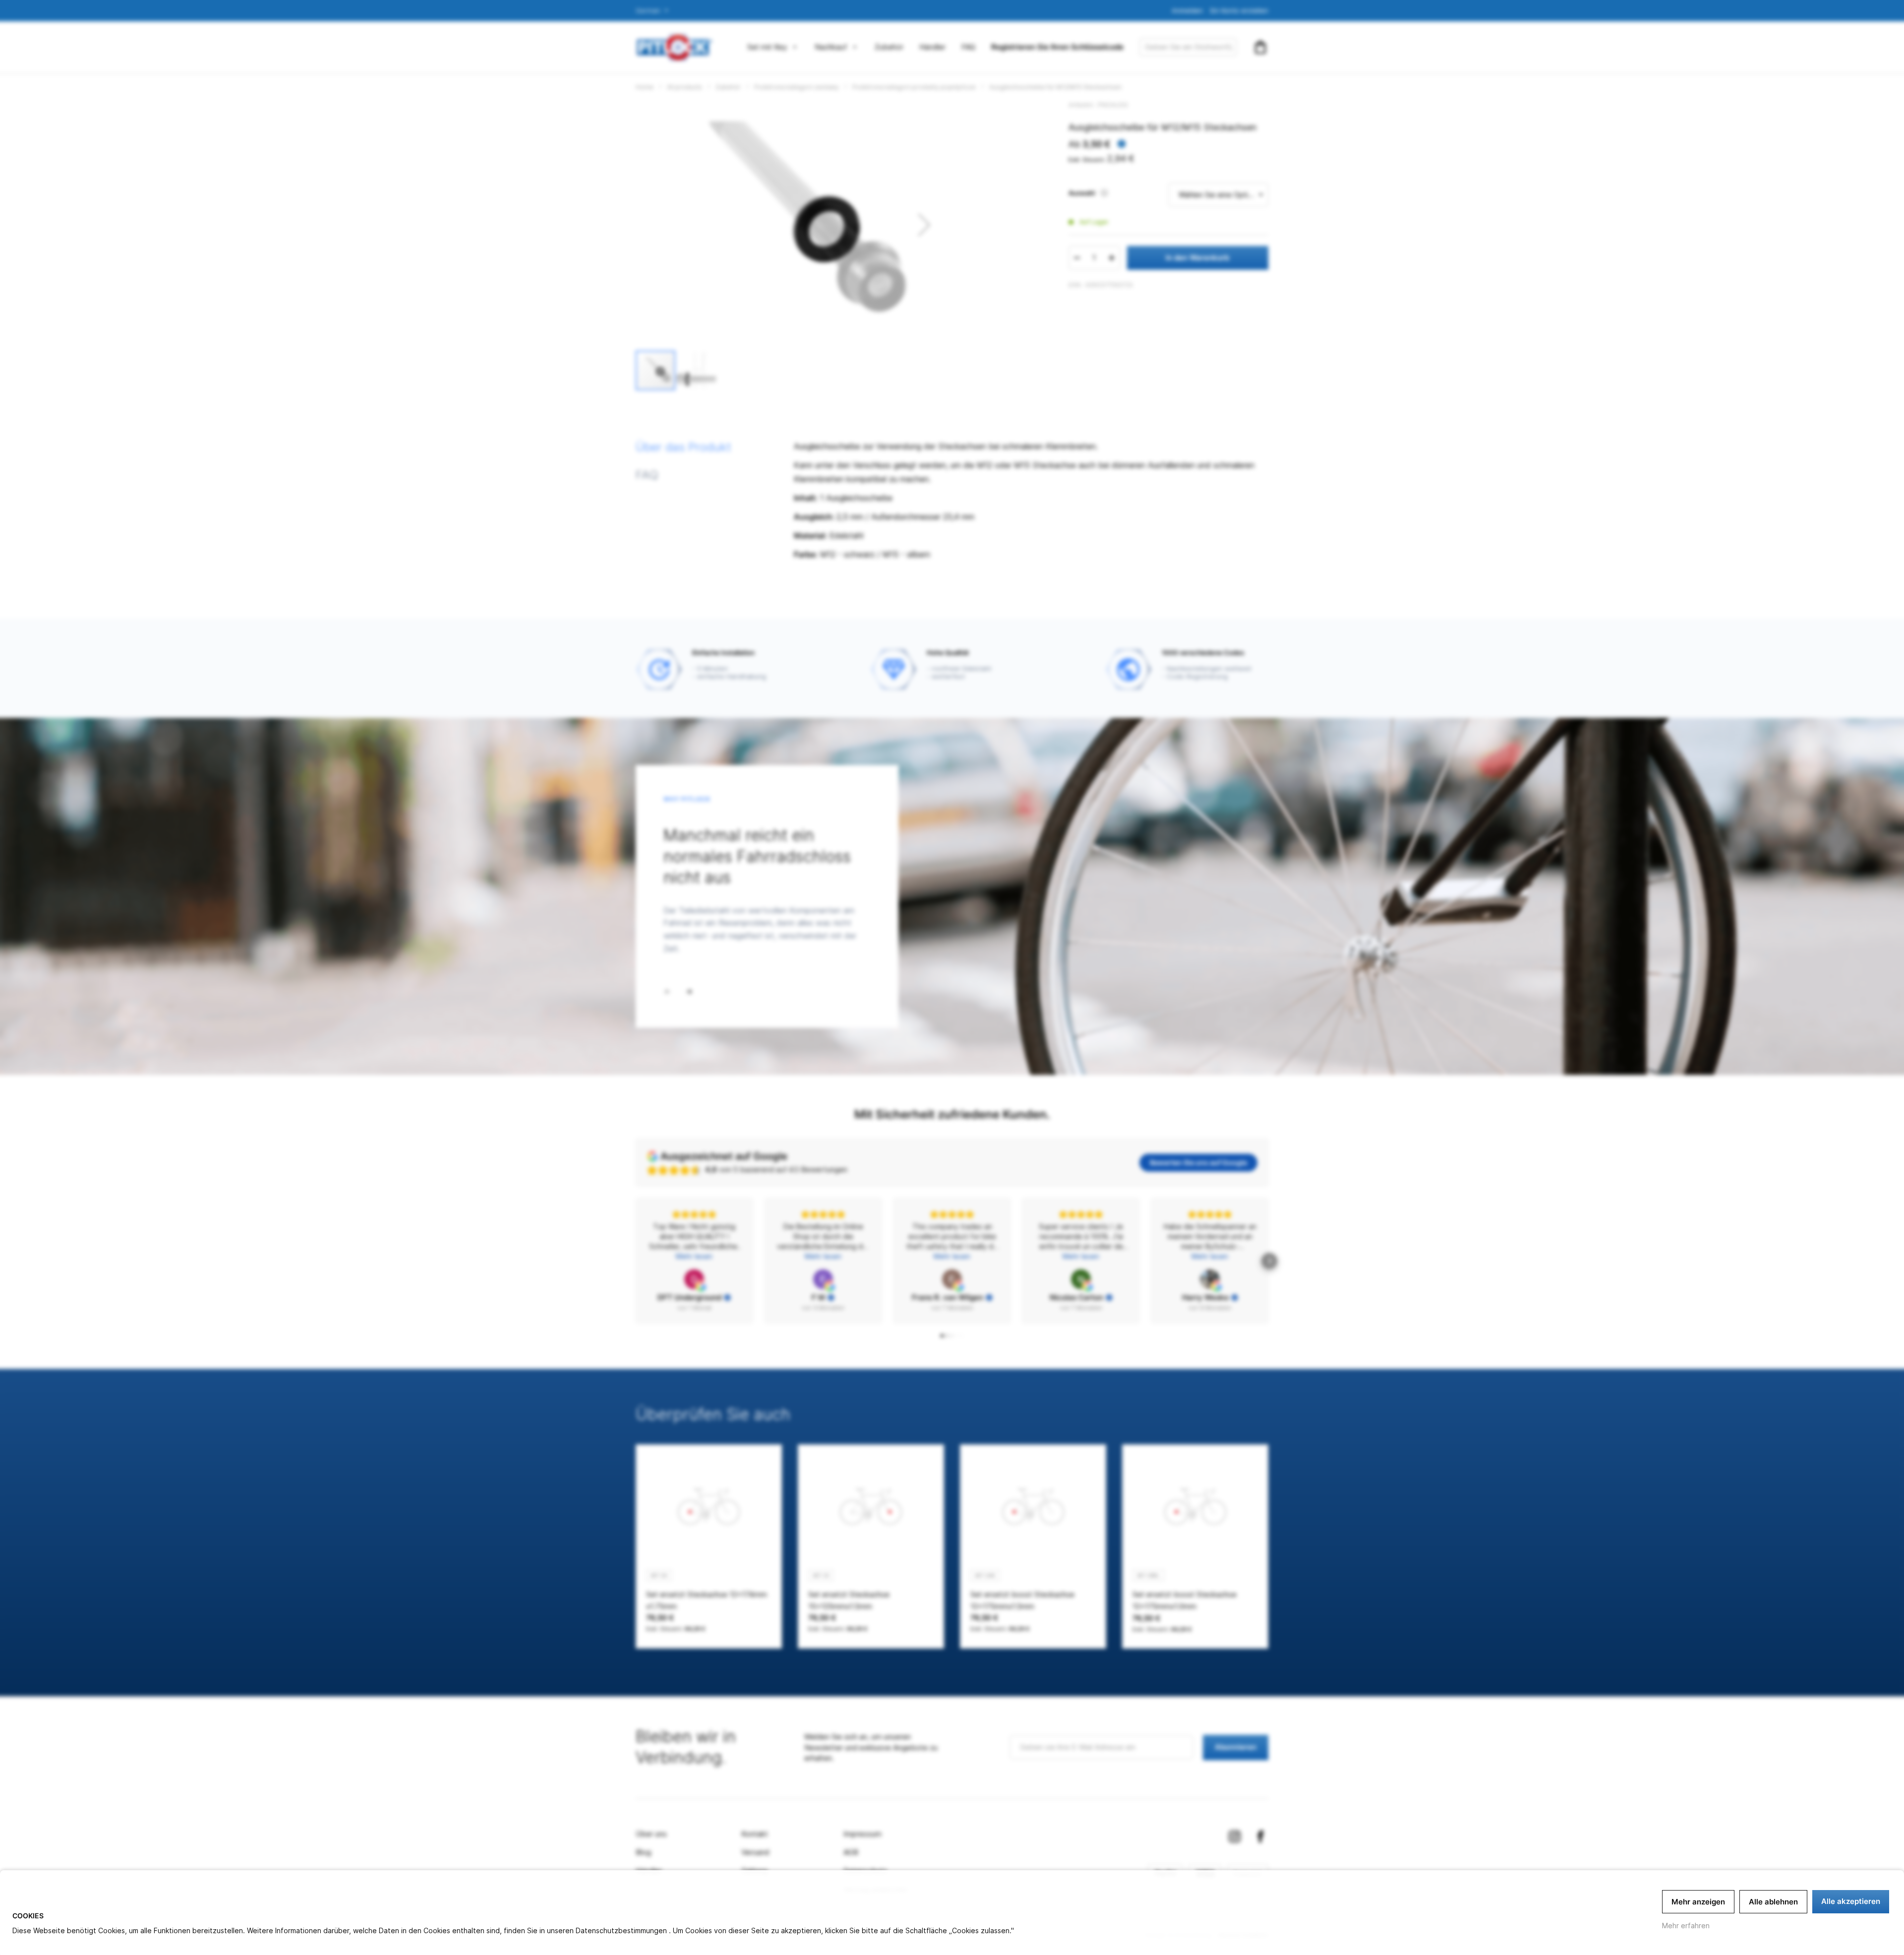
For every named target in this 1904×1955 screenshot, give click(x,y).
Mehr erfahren (1686, 1925)
